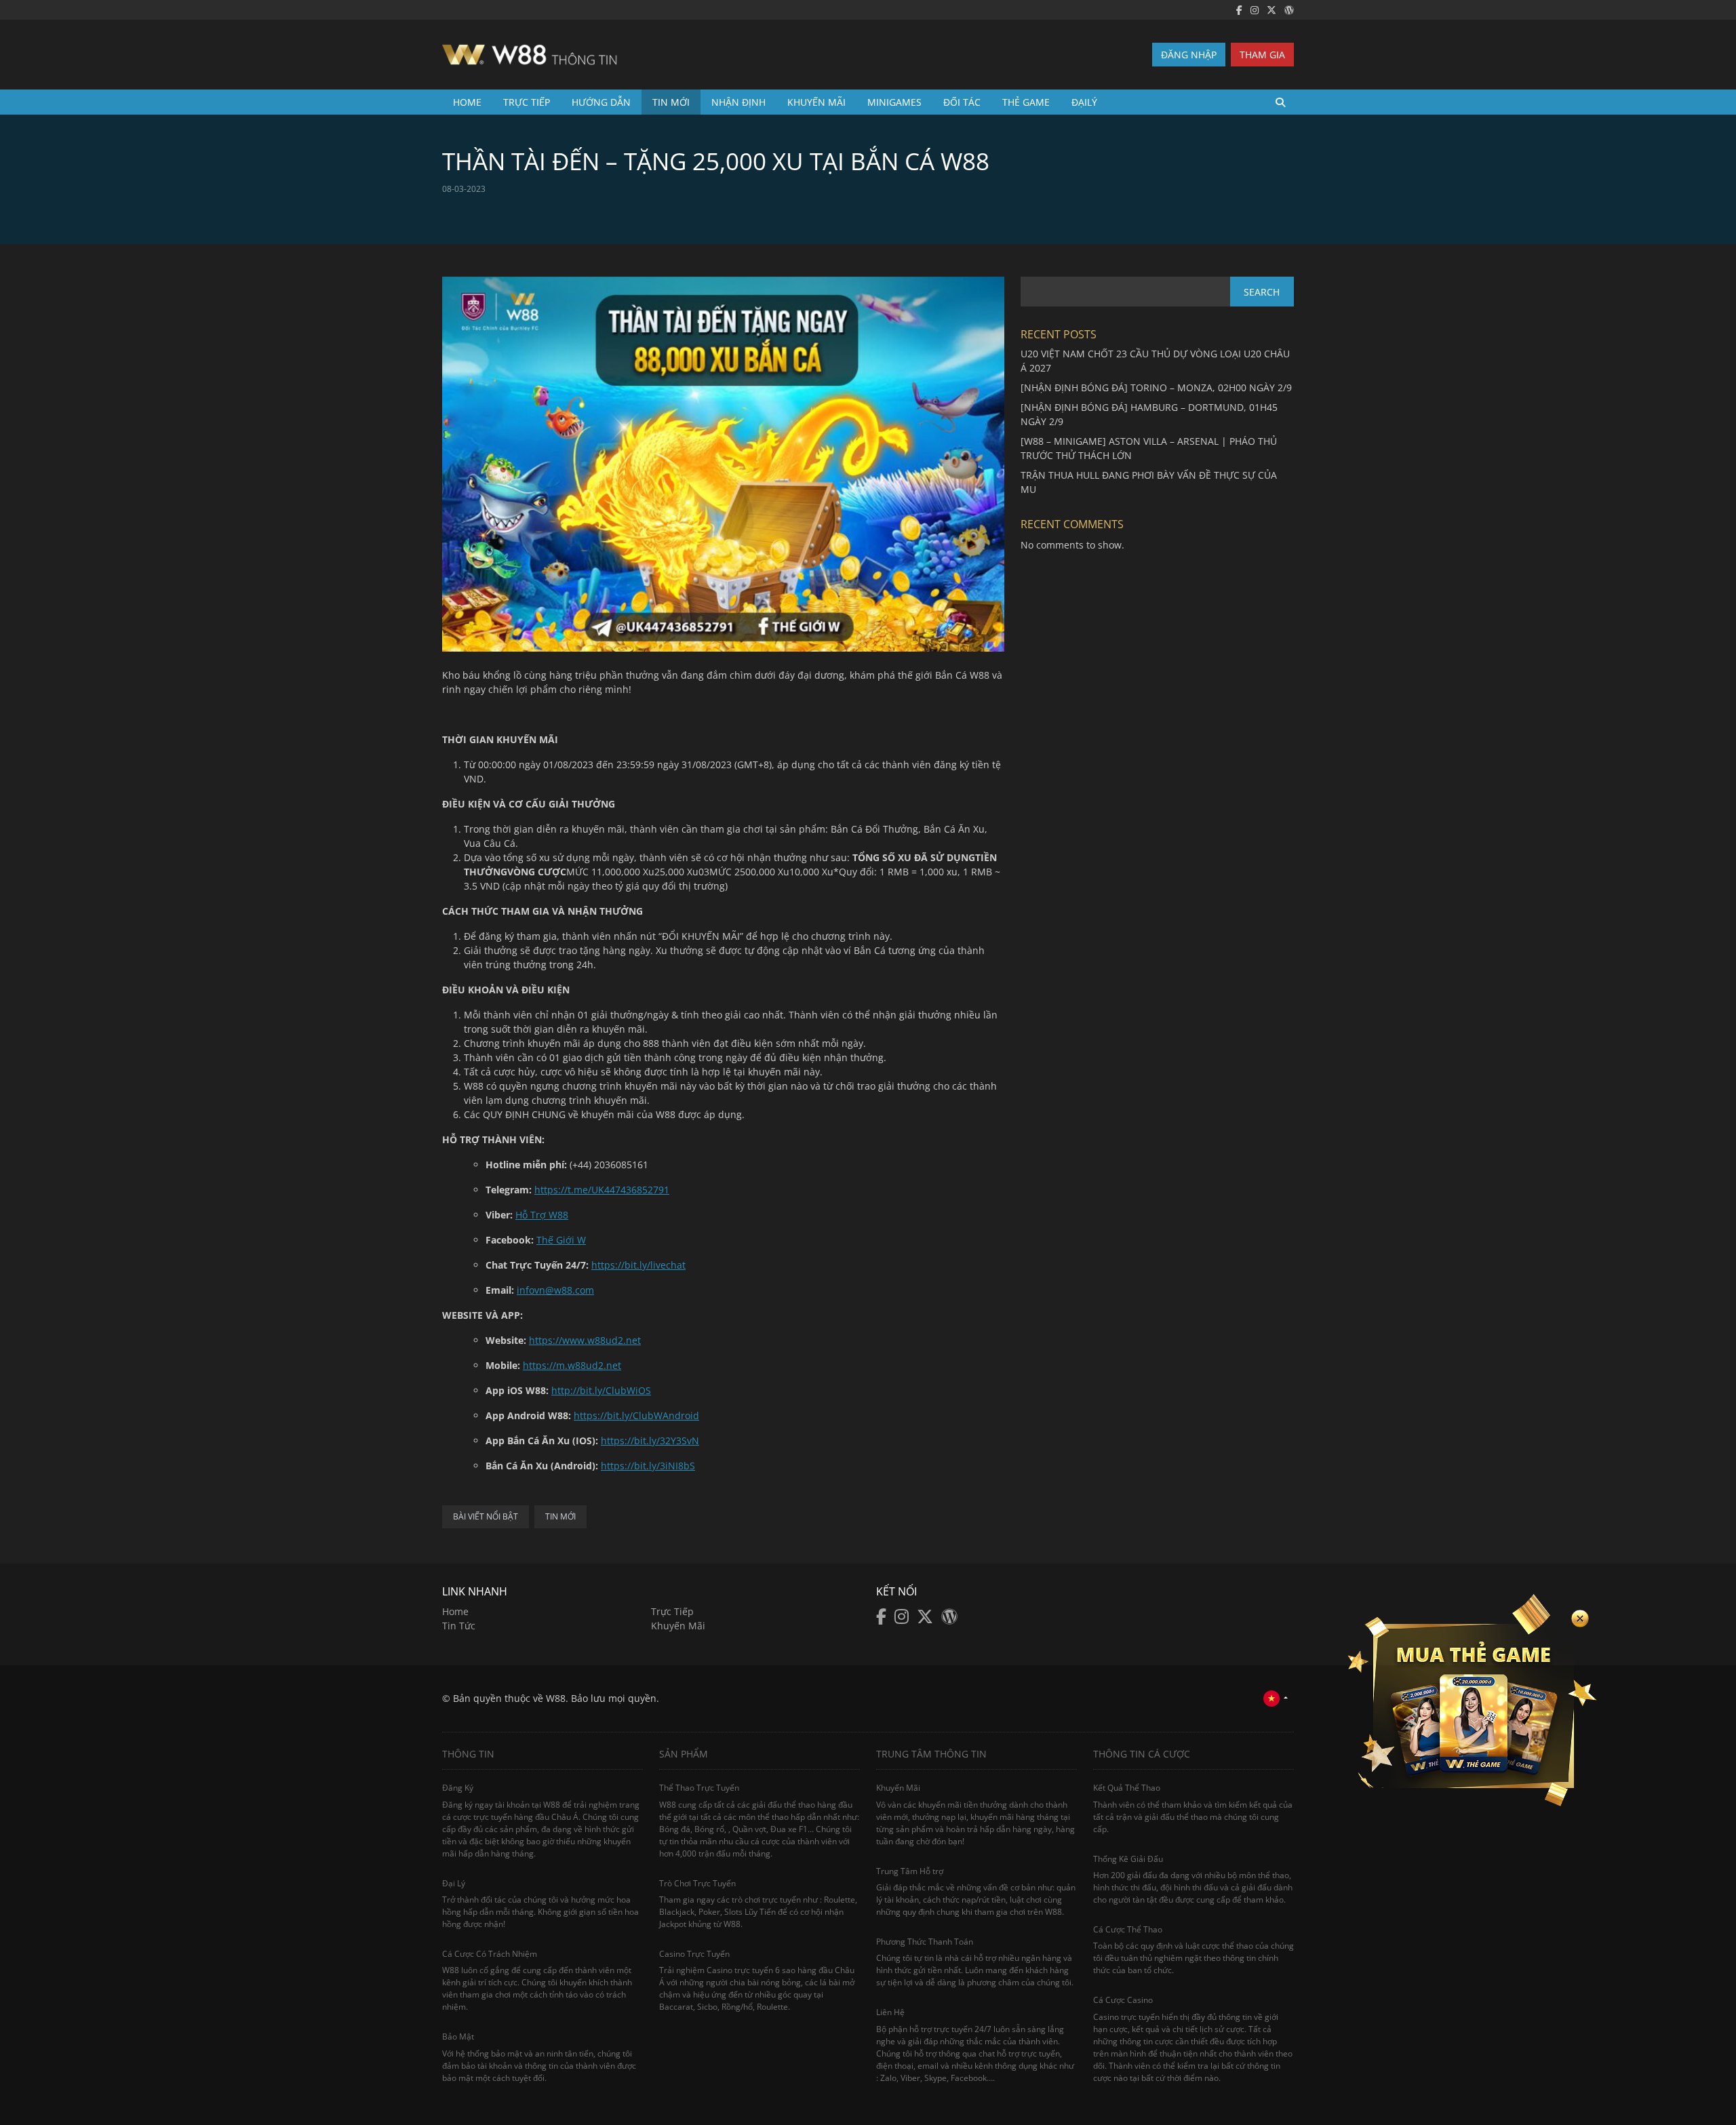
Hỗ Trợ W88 (542, 1215)
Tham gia (1262, 55)
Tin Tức (459, 1626)
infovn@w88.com (555, 1290)
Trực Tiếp (527, 102)
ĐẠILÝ (1084, 102)
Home (467, 102)
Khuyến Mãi (678, 1626)
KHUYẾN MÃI (816, 102)
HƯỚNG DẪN (601, 102)
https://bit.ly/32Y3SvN (650, 1441)
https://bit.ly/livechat (638, 1265)
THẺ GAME (1026, 102)
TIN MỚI (671, 102)
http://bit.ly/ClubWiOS (601, 1390)
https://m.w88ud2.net (572, 1365)
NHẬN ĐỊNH (738, 102)
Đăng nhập (1189, 55)
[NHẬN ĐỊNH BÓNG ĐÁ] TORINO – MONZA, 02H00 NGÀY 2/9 (1156, 388)
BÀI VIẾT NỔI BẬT (486, 1516)
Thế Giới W (561, 1240)
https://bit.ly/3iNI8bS (648, 1466)
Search (1262, 292)
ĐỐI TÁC (962, 102)
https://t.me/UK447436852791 (602, 1190)
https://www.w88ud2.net (585, 1340)
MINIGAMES (894, 102)
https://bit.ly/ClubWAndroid (636, 1415)
